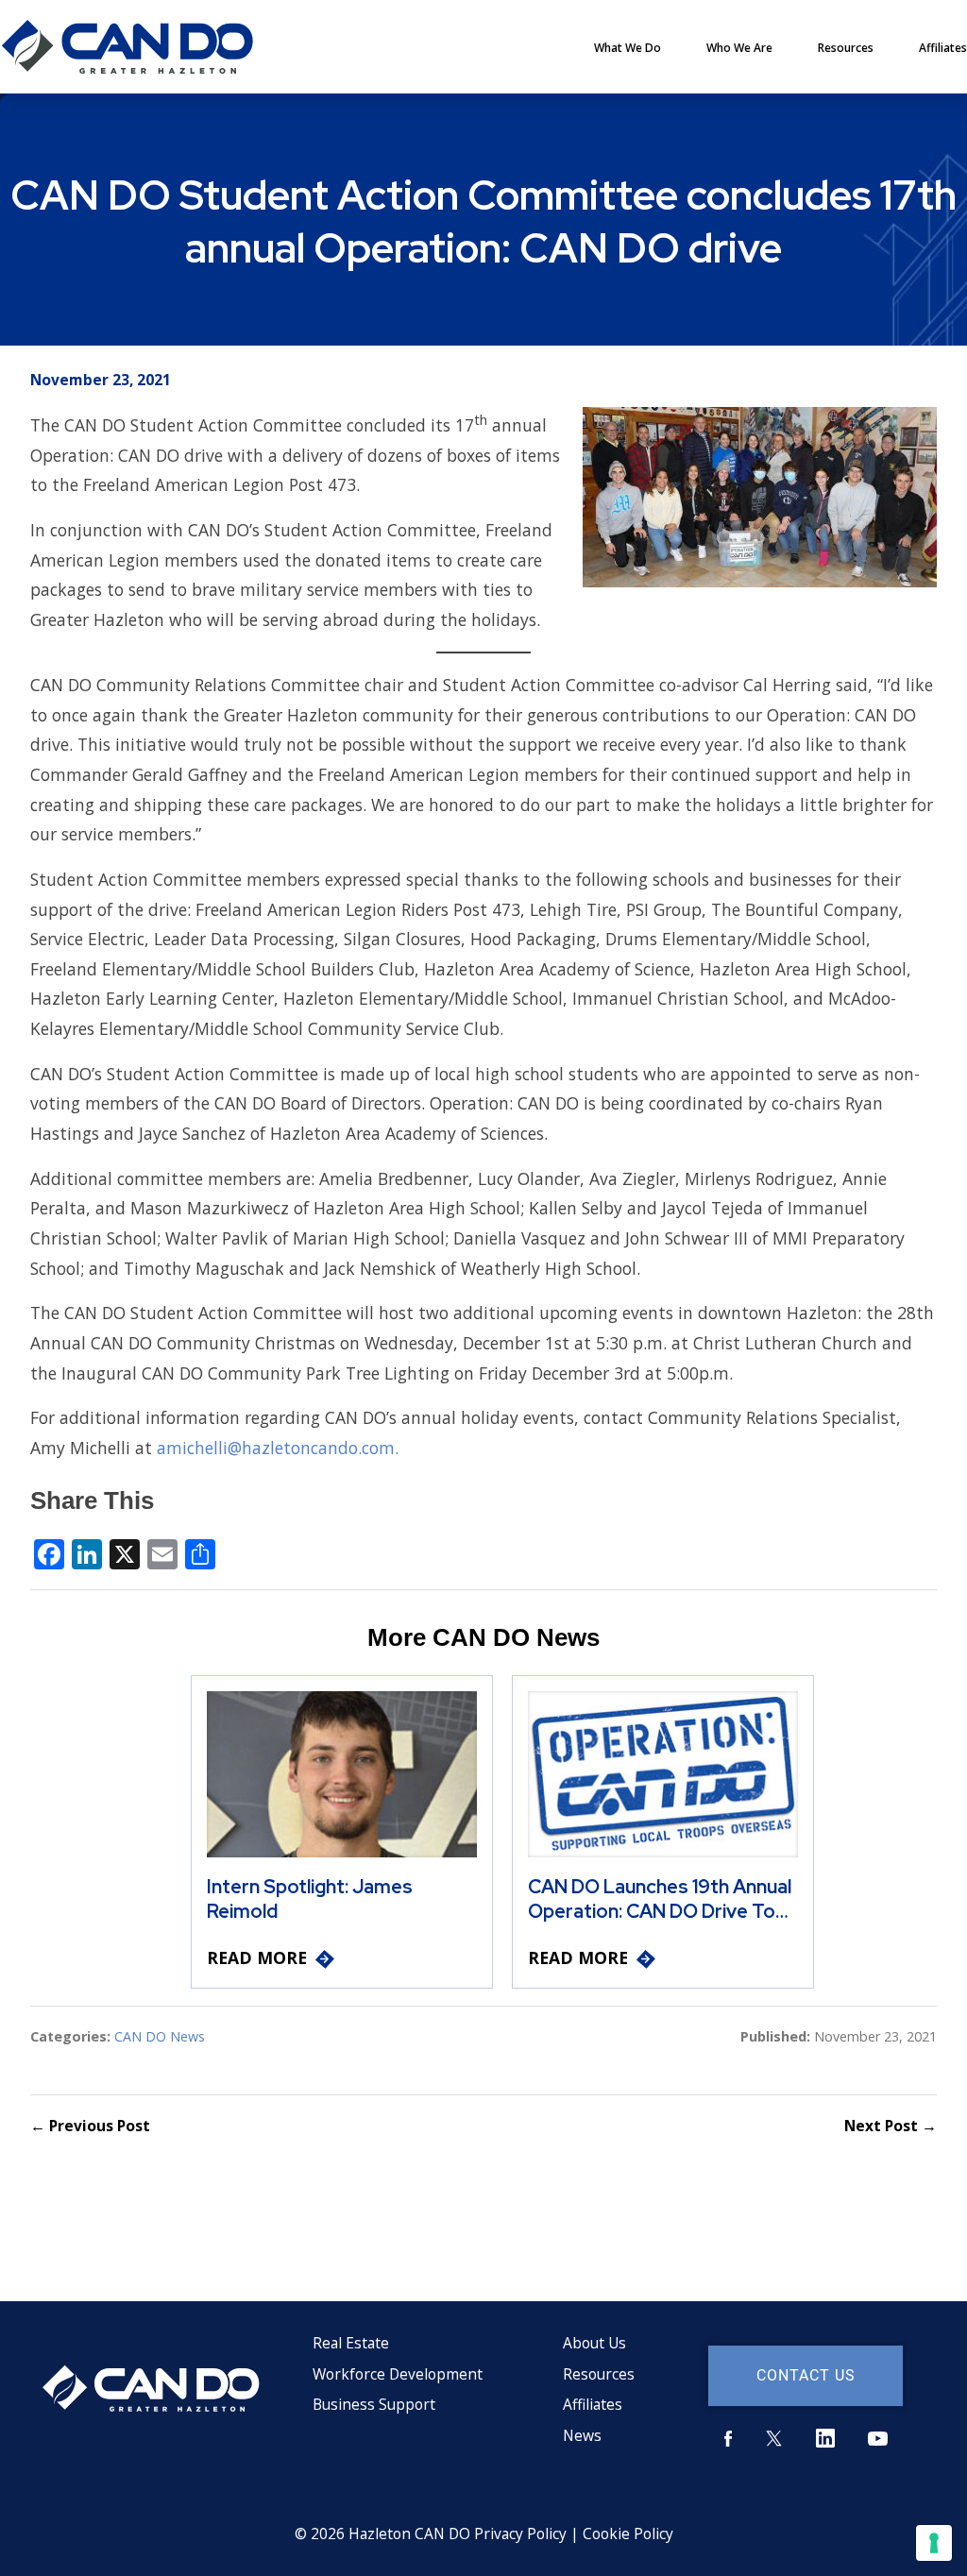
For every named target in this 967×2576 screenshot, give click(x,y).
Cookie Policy (628, 2534)
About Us (594, 2343)
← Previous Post (90, 2126)
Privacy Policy (520, 2534)
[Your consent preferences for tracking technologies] (934, 2543)
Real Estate (351, 2343)
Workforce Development (398, 2374)
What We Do (628, 48)
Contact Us (806, 2375)
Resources (846, 48)
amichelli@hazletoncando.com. (278, 1448)
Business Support (374, 2404)
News (582, 2435)
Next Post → (891, 2126)
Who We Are (739, 48)
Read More (257, 1957)
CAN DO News (160, 2036)
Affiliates (943, 48)
